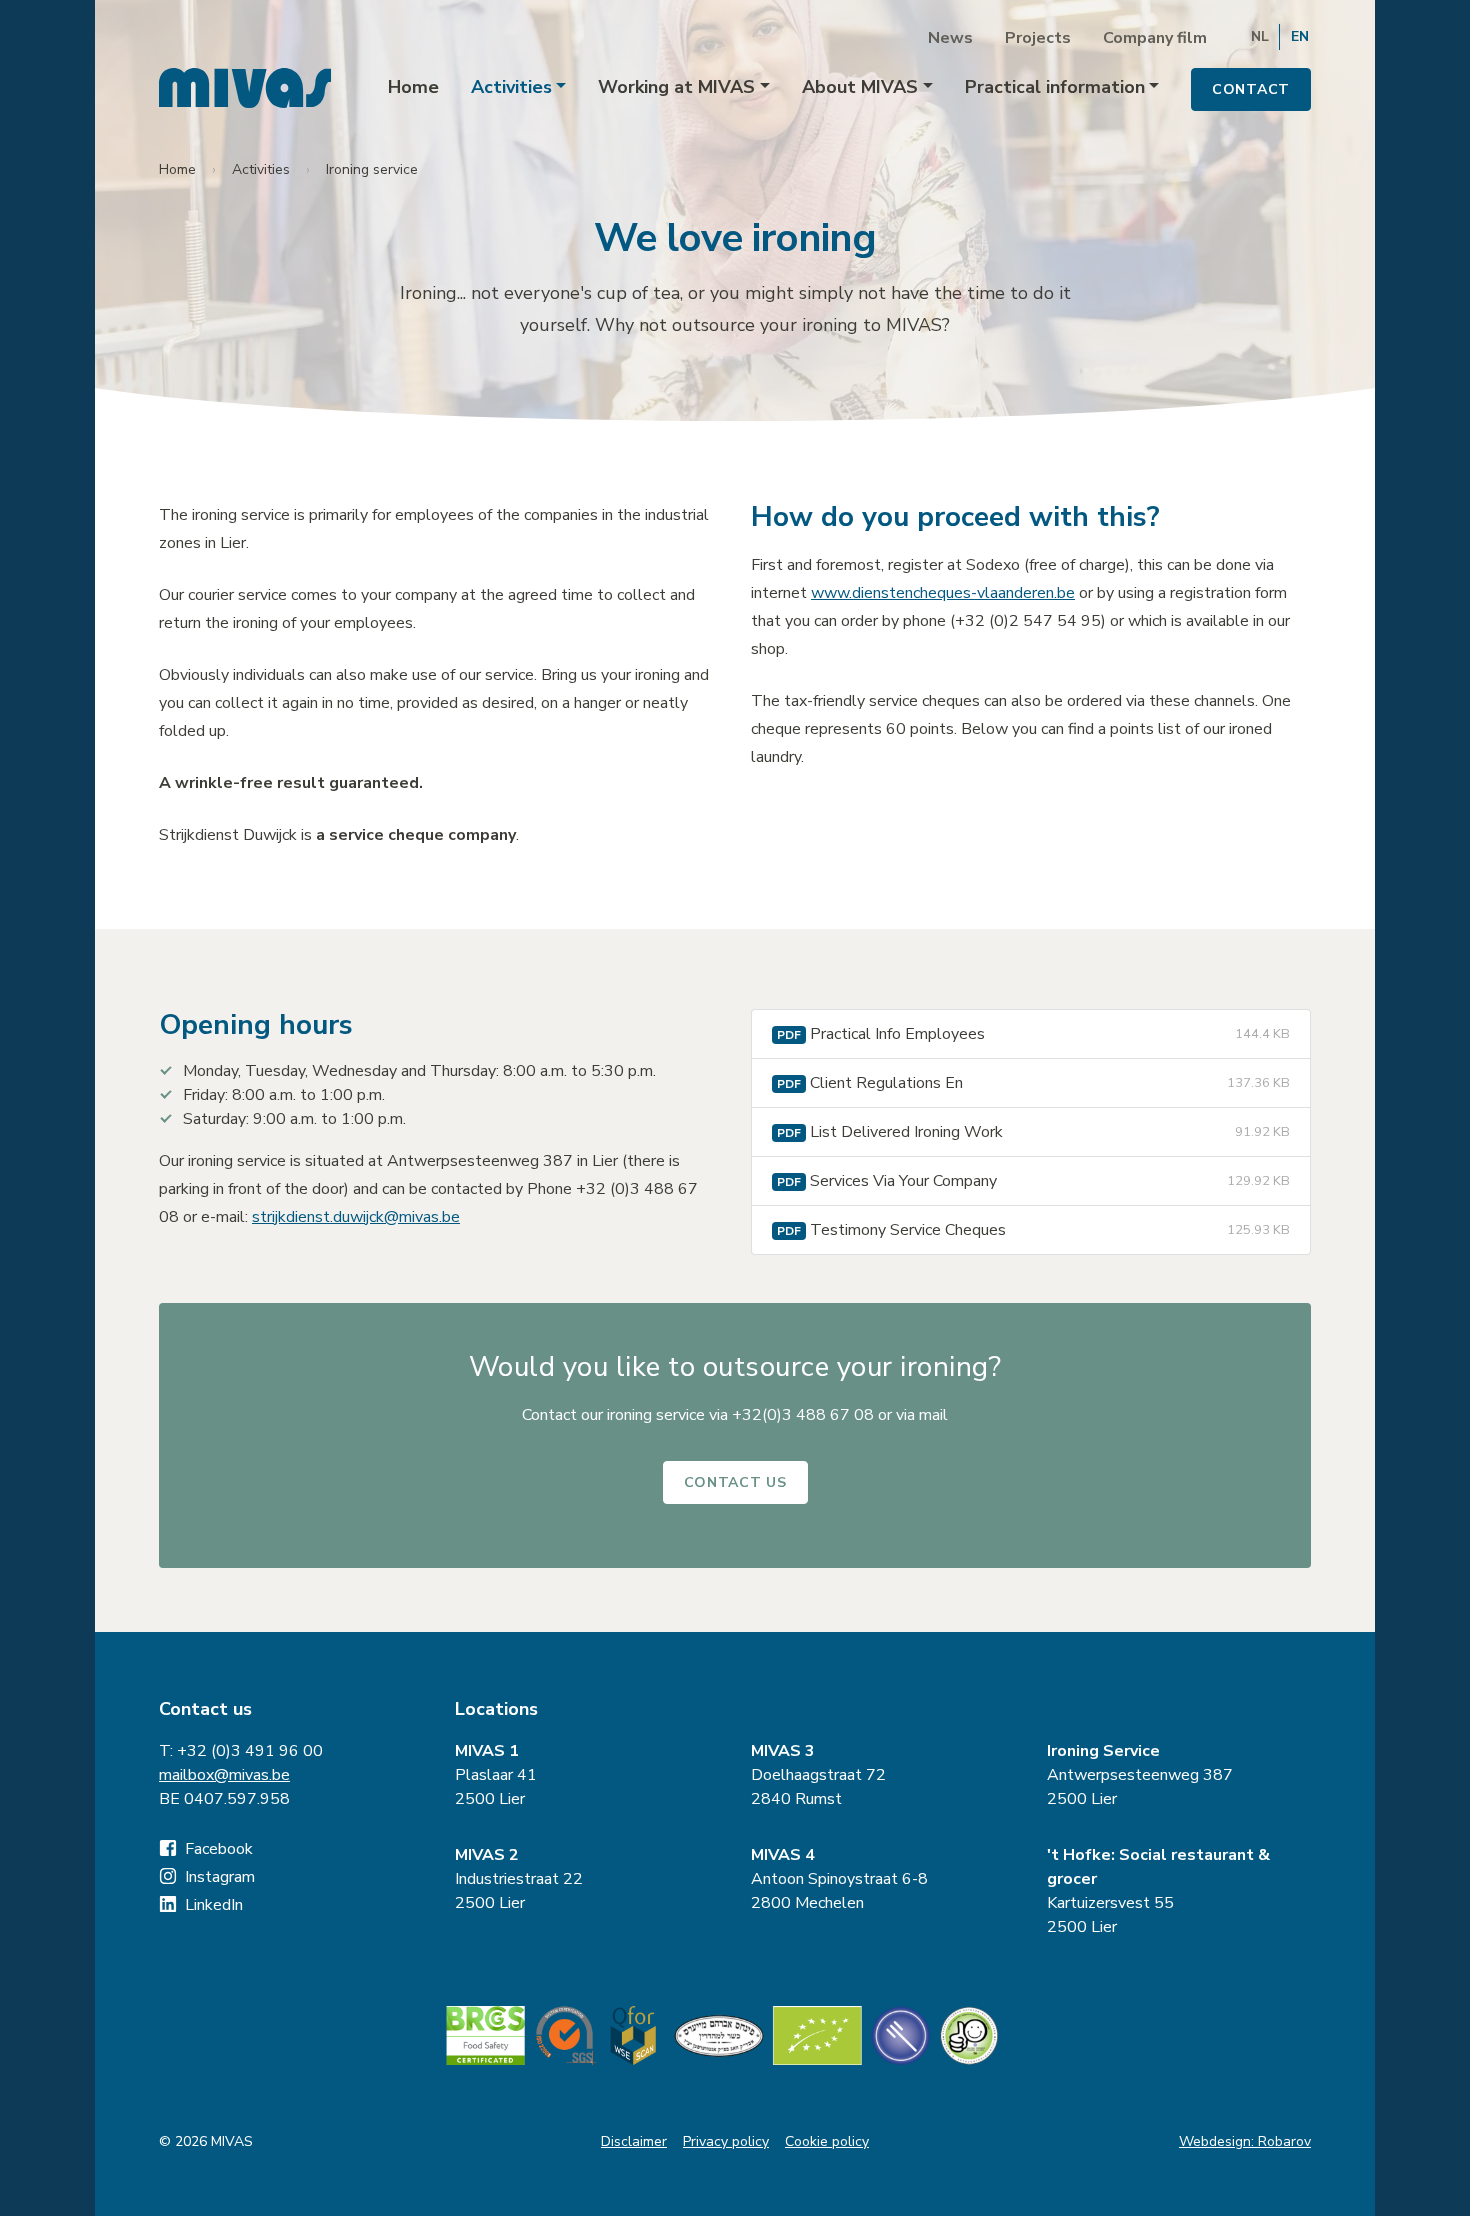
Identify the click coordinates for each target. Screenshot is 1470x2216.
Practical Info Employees (1033, 1034)
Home (413, 87)
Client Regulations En (1033, 1083)
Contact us (735, 1482)
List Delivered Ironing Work (1033, 1132)
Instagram (218, 1877)
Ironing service (372, 169)
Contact (1251, 89)
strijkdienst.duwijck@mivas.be (356, 1217)
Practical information (1055, 87)
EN (1300, 36)
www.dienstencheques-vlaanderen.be (943, 593)
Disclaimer (634, 2141)
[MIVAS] (245, 88)
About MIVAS (860, 87)
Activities (511, 87)
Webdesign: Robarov (1245, 2141)
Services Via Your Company (1033, 1181)
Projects (1038, 38)
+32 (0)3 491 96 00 (250, 1751)
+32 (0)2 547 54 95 (1028, 621)
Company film (1155, 38)
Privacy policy (726, 2141)
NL (1260, 36)
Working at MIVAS (676, 87)
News (950, 38)
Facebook (217, 1849)
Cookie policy (827, 2141)
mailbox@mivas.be (224, 1775)
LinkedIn (212, 1905)
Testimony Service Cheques (1033, 1230)
